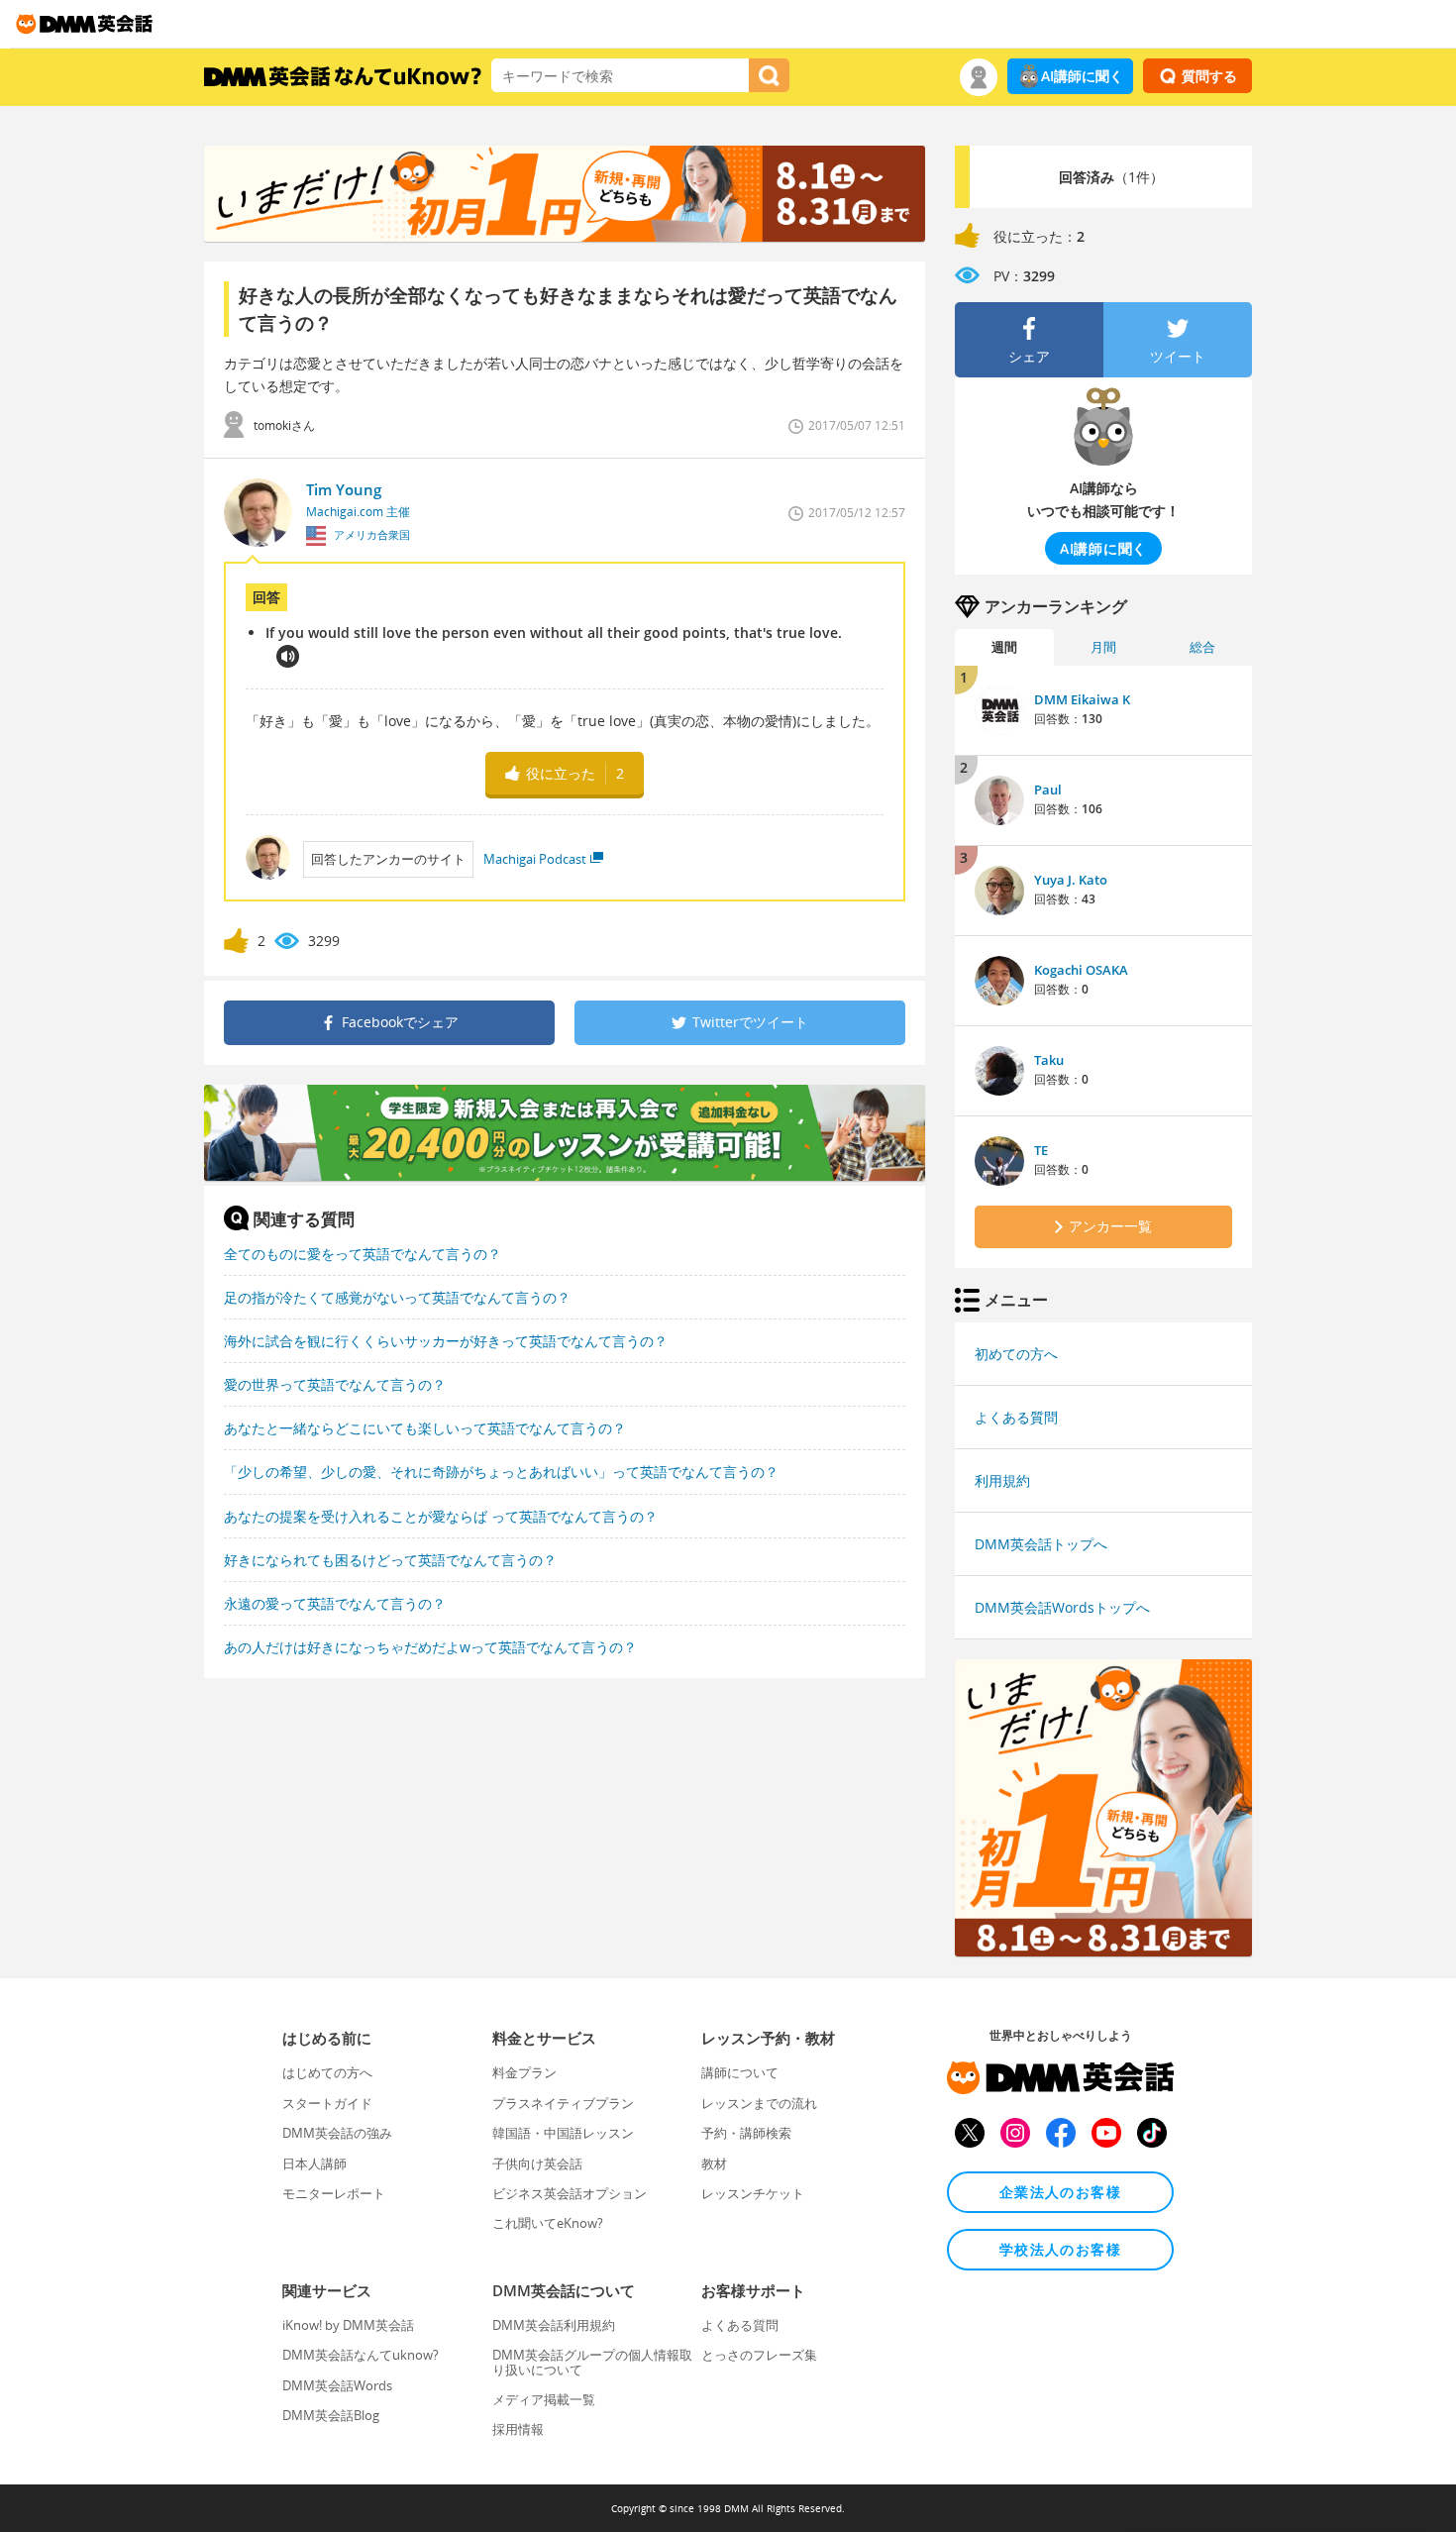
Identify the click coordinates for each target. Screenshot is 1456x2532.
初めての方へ (1016, 1354)
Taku (1049, 1060)
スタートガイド (327, 2103)
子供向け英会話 (537, 2163)
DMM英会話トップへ (1041, 1544)
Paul (1048, 790)
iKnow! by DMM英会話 (348, 2325)
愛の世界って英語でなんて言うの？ (335, 1384)
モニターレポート (334, 2193)
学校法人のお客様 (1060, 2249)
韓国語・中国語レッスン (563, 2133)
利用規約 (1002, 1480)
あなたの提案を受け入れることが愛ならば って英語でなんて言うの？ (441, 1516)
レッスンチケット (753, 2193)
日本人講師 (314, 2163)
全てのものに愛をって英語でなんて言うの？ (363, 1254)
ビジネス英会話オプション (570, 2193)
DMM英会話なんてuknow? (361, 2355)
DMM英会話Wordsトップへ (1062, 1607)
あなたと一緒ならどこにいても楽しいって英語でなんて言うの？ (425, 1428)
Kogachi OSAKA (1081, 970)
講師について (740, 2072)
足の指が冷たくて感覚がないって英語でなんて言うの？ (397, 1297)
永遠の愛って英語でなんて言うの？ (335, 1603)
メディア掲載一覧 (544, 2399)
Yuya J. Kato (1071, 880)
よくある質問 (1016, 1417)
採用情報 (518, 2429)
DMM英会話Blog (331, 2415)
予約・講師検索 (746, 2133)
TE (1041, 1150)
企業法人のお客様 (1060, 2192)
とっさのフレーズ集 (759, 2355)
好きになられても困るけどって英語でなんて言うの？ (390, 1560)
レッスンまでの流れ (759, 2103)
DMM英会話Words (337, 2385)
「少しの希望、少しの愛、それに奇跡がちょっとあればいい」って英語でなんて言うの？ (501, 1472)
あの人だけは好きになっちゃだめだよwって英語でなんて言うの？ (430, 1647)
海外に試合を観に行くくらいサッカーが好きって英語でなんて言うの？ (446, 1341)
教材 (714, 2163)
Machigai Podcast (535, 859)
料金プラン (524, 2072)
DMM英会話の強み (337, 2133)
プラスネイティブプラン (563, 2103)
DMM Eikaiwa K (1082, 699)
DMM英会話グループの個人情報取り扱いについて (592, 2362)
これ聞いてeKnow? (548, 2223)
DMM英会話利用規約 (554, 2325)
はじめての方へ (327, 2072)
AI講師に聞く (1082, 76)
